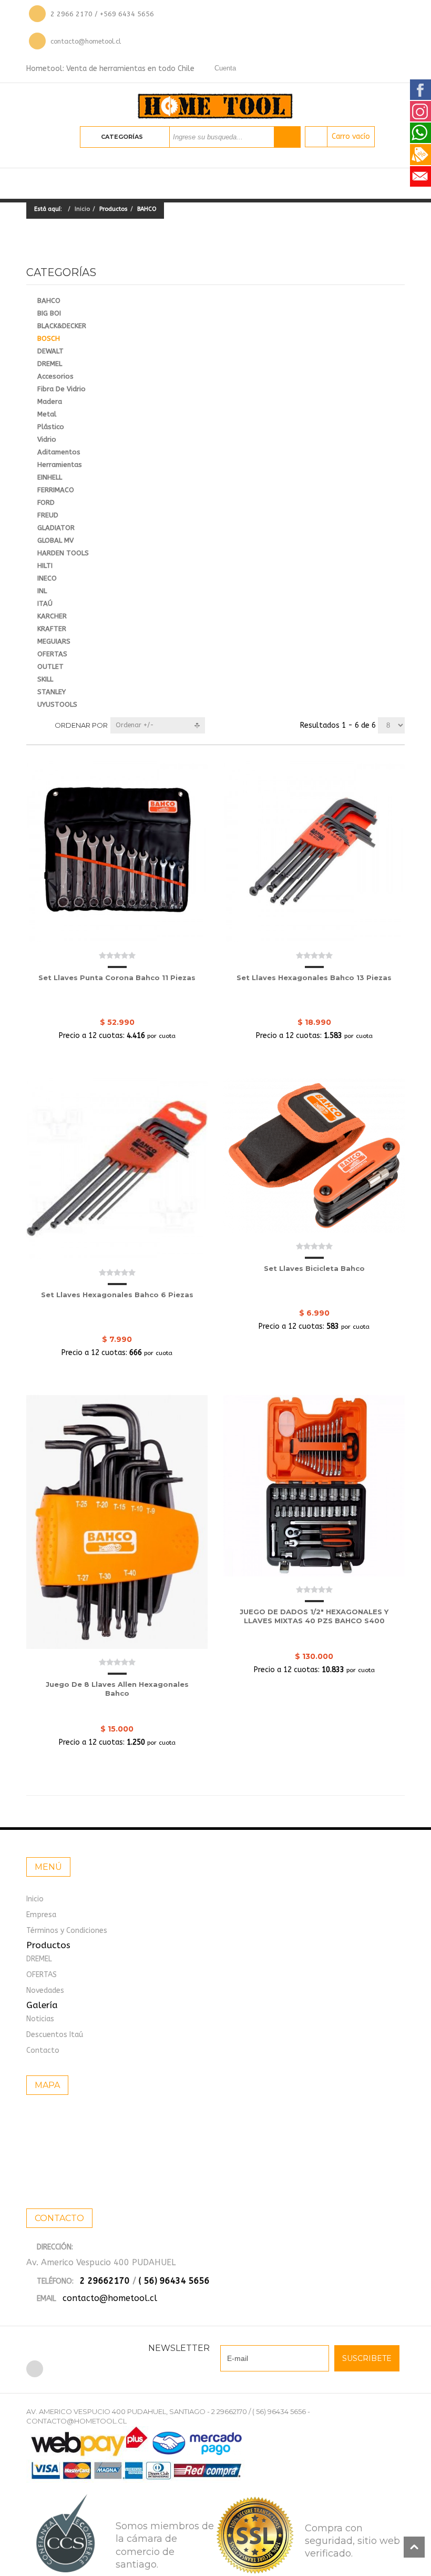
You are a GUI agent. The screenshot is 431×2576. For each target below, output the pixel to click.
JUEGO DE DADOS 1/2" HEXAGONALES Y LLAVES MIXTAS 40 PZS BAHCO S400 (314, 1616)
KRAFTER (52, 629)
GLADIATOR (56, 528)
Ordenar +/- (135, 725)
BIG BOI (49, 313)
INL (42, 591)
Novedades (45, 1990)
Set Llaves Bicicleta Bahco (314, 1268)
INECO (47, 578)
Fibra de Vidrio (61, 389)
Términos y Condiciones (67, 1931)
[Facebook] (35, 2369)
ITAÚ (45, 603)
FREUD (48, 515)
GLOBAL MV (55, 540)
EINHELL (50, 477)
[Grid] (31, 725)
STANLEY (52, 692)
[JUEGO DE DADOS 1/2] (314, 1486)
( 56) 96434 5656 (174, 2281)
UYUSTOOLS (57, 704)
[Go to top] (414, 2547)
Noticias (40, 2019)
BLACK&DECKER (62, 326)
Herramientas (60, 465)
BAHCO (49, 301)
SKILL (45, 679)
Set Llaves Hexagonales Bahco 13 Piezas (314, 978)
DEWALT (50, 351)
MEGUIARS (54, 641)
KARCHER (52, 616)
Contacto (43, 2050)
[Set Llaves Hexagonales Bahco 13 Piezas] (314, 852)
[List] (47, 725)
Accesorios (55, 376)
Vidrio (47, 439)
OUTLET (50, 666)
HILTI (45, 566)
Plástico (51, 427)
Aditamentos (59, 452)
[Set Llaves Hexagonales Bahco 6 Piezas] (117, 1169)
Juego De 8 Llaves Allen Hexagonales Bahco (117, 1689)
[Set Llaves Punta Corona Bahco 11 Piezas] (117, 852)
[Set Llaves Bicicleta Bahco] (314, 1155)
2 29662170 (105, 2281)
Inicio (82, 209)
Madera (50, 401)
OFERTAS (52, 654)
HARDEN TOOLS (63, 553)
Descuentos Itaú (55, 2035)
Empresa (41, 1915)
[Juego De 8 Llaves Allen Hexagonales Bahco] (117, 1522)
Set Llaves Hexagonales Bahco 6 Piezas (117, 1295)
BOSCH (49, 338)
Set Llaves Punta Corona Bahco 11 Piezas (117, 978)
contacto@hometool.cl (86, 41)
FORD (46, 502)
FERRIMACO (56, 490)
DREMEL (50, 364)
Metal (47, 414)
